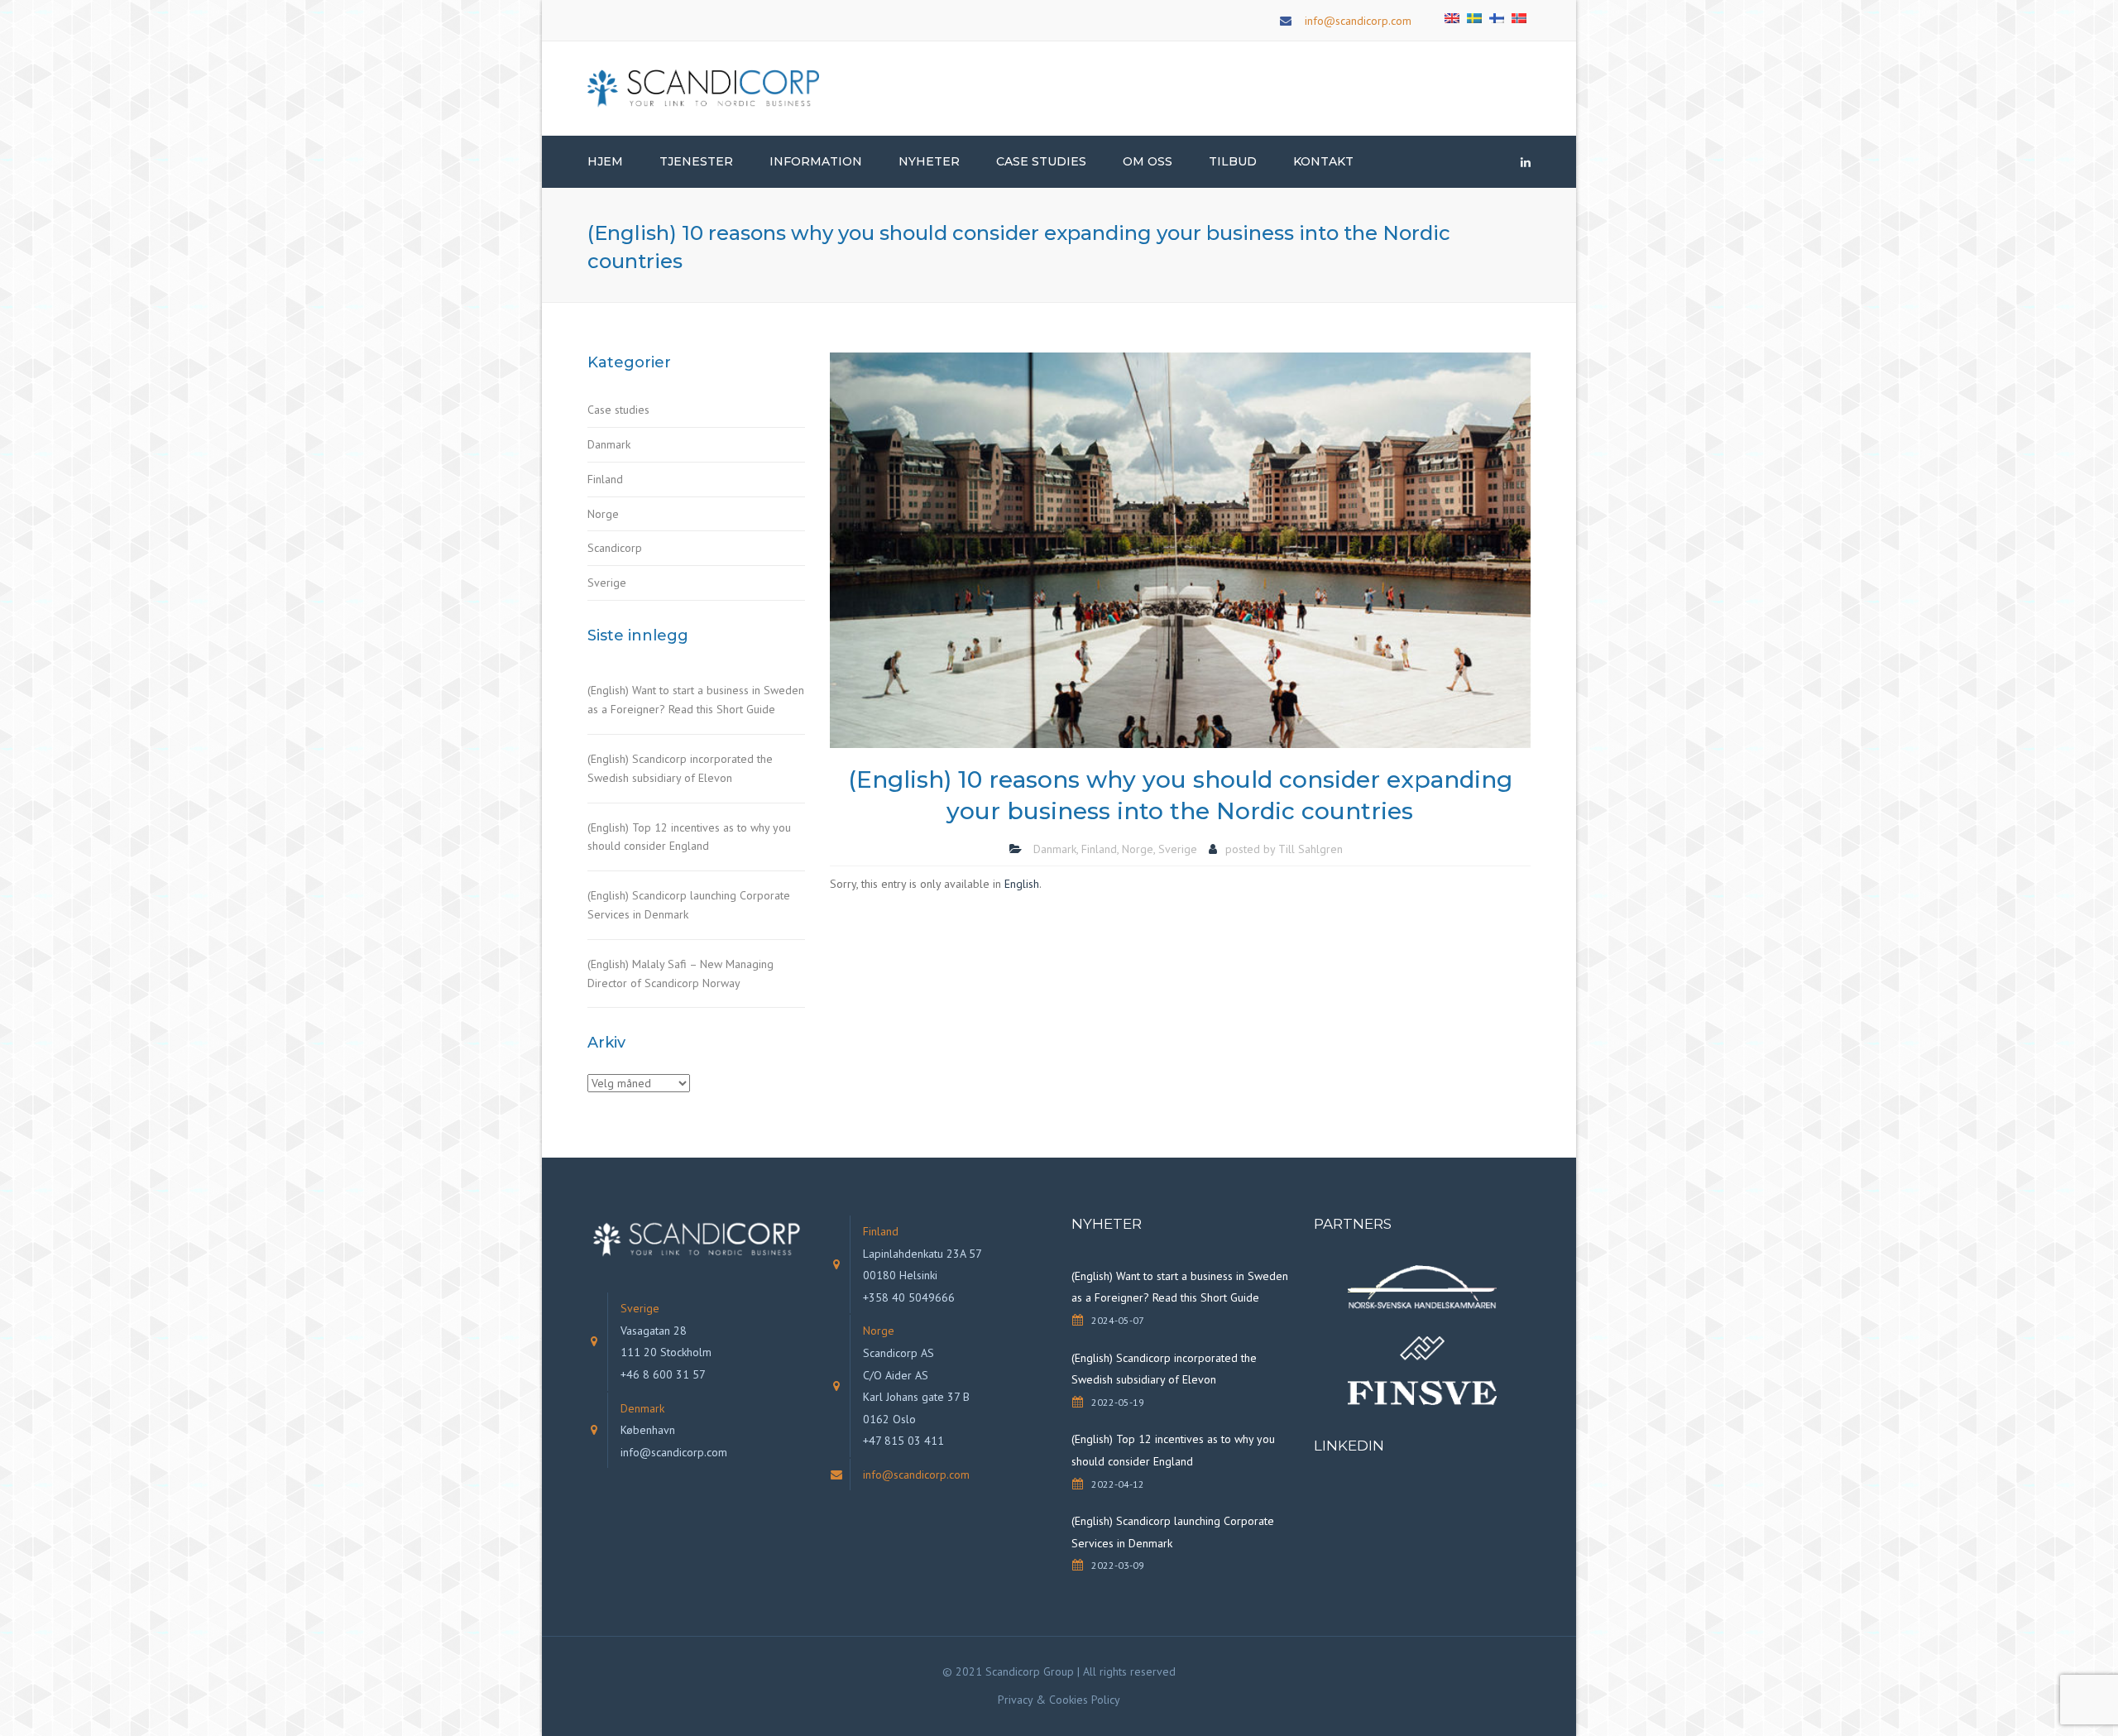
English (1022, 884)
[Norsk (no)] (1519, 17)
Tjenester (696, 161)
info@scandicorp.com (1358, 21)
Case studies (618, 410)
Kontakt (1323, 161)
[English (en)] (1452, 17)
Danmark (609, 444)
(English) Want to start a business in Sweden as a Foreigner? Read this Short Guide (696, 700)
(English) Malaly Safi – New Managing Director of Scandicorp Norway (680, 974)
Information (816, 161)
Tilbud (1233, 161)
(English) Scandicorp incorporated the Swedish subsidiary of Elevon (680, 768)
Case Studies (1041, 161)
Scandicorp (615, 548)
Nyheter (929, 161)
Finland (605, 479)
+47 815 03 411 (903, 1441)
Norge (603, 514)
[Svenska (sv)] (1474, 17)
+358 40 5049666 (909, 1297)
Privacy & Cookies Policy (1059, 1700)
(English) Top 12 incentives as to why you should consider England (689, 837)
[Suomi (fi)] (1497, 17)
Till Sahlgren (1311, 849)
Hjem (605, 161)
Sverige (607, 583)
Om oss (1148, 161)
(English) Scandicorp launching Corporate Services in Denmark (689, 905)
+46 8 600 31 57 (663, 1374)
